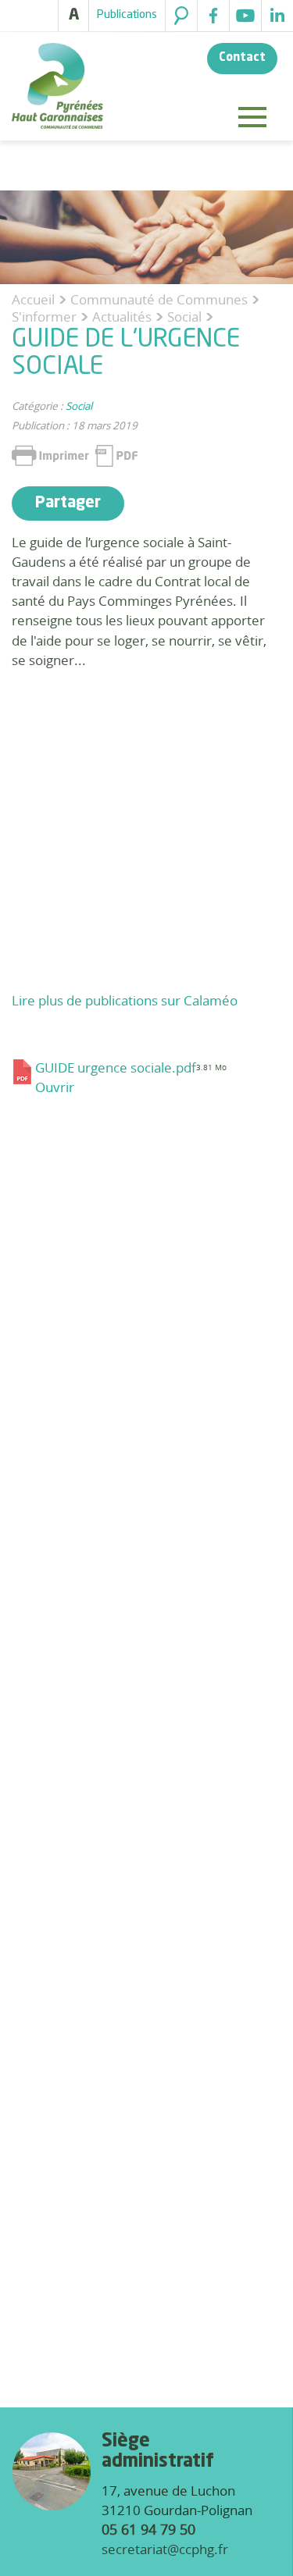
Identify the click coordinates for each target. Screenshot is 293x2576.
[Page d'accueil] (57, 88)
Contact (242, 58)
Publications (127, 15)
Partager (68, 503)
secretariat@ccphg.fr (165, 2549)
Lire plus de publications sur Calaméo (125, 1000)
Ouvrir (55, 1087)
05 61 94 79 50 (148, 2529)
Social (79, 406)
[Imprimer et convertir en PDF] (75, 456)
